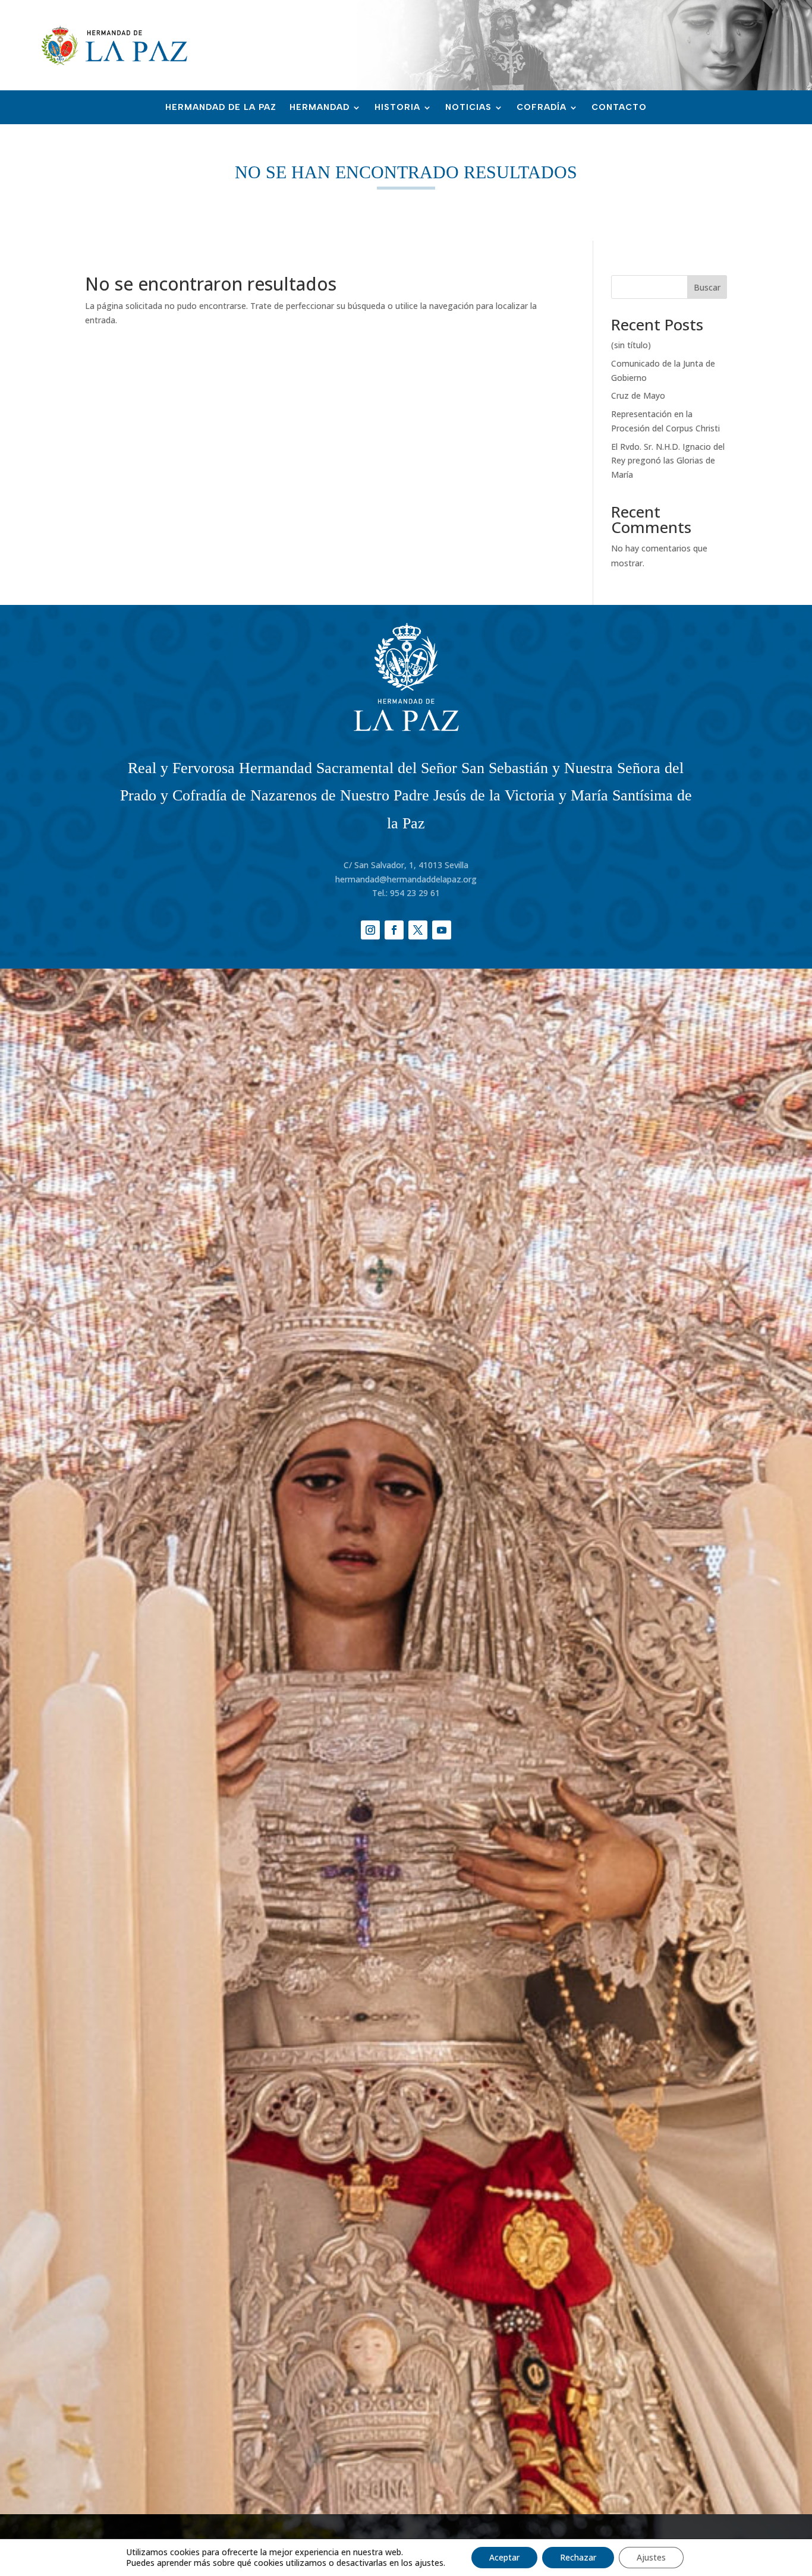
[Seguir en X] (418, 930)
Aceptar (504, 2557)
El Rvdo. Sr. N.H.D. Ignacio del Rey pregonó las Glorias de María (668, 461)
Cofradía (542, 108)
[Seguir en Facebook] (394, 930)
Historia (397, 108)
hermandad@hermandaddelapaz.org (406, 879)
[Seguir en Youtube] (442, 930)
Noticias (468, 108)
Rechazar (578, 2557)
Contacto (619, 108)
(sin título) (631, 345)
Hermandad (320, 108)
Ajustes (651, 2557)
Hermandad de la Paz (221, 108)
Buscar (707, 287)
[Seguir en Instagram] (370, 930)
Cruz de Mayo (638, 395)
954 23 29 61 (415, 893)
